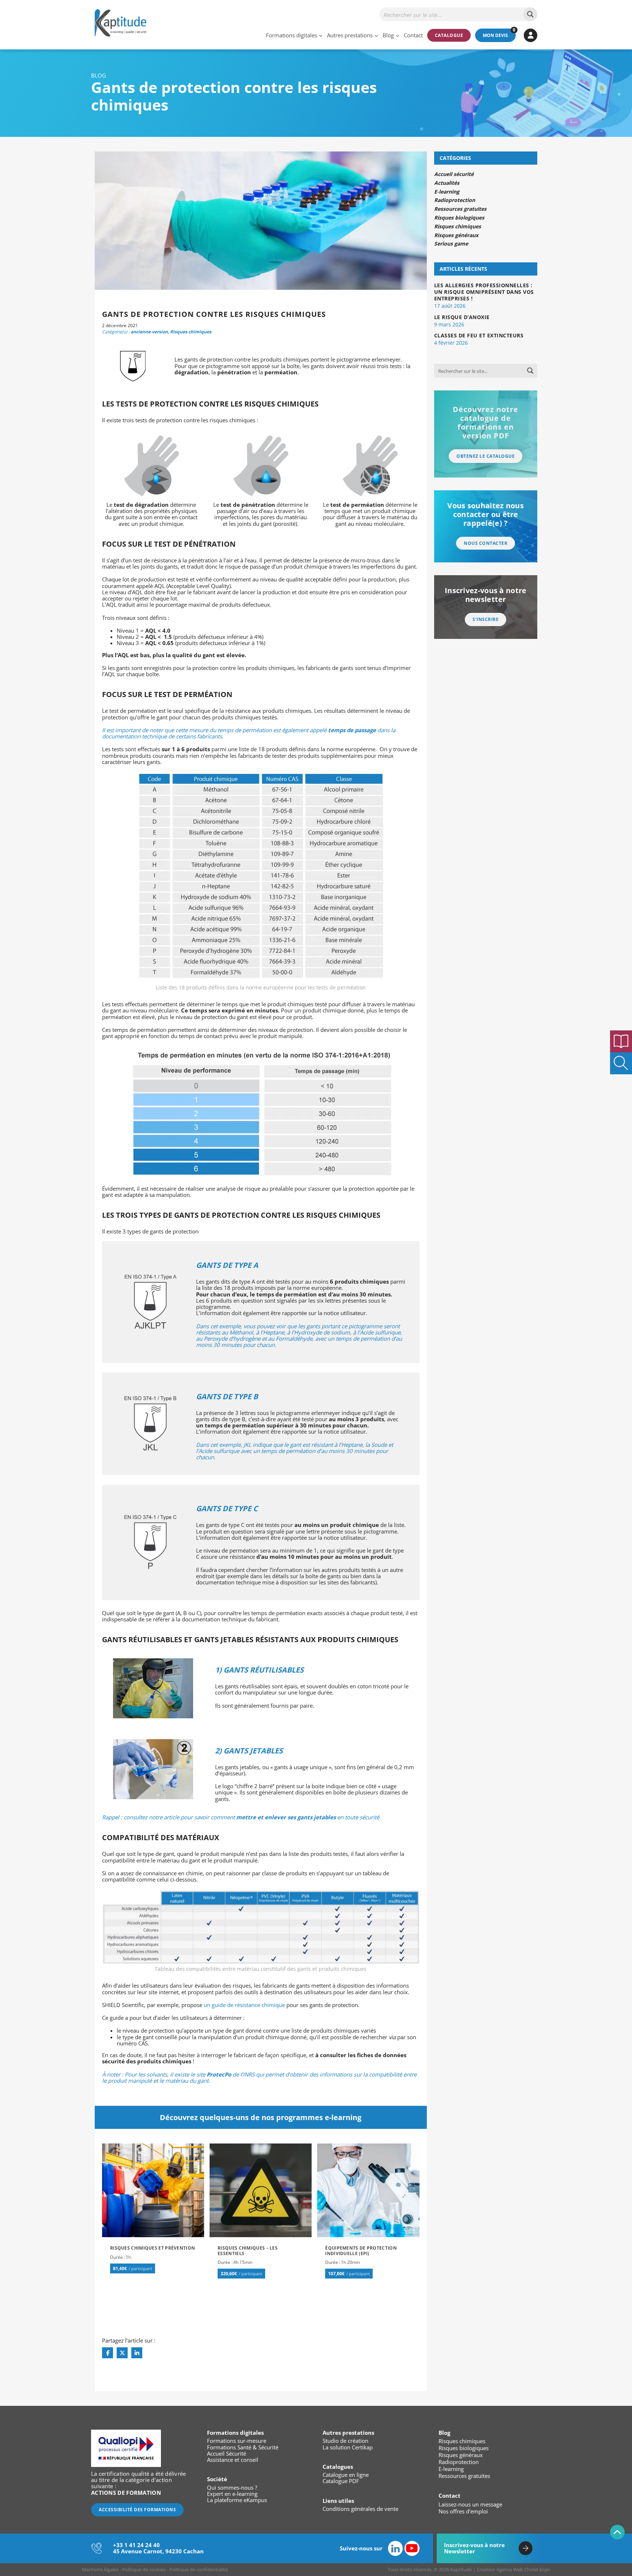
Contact (413, 35)
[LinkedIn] (137, 2353)
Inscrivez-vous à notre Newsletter (474, 2548)
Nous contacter (486, 543)
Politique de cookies (144, 2569)
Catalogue (449, 35)
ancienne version (149, 332)
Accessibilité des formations (137, 2510)
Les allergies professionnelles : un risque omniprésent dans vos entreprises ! (484, 292)
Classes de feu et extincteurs (479, 335)
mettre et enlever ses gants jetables (286, 1817)
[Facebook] (108, 2353)
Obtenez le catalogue (486, 456)
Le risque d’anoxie (462, 317)
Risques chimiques (191, 332)
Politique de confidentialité (199, 2569)
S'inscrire (486, 619)
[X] (122, 2353)
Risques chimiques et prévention (153, 2248)
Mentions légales (100, 2569)
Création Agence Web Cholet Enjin (513, 2569)
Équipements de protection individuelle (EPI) (361, 2251)
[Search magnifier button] (530, 14)
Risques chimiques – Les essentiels (248, 2251)
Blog (388, 35)
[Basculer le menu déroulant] (321, 35)
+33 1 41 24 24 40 (136, 2545)
